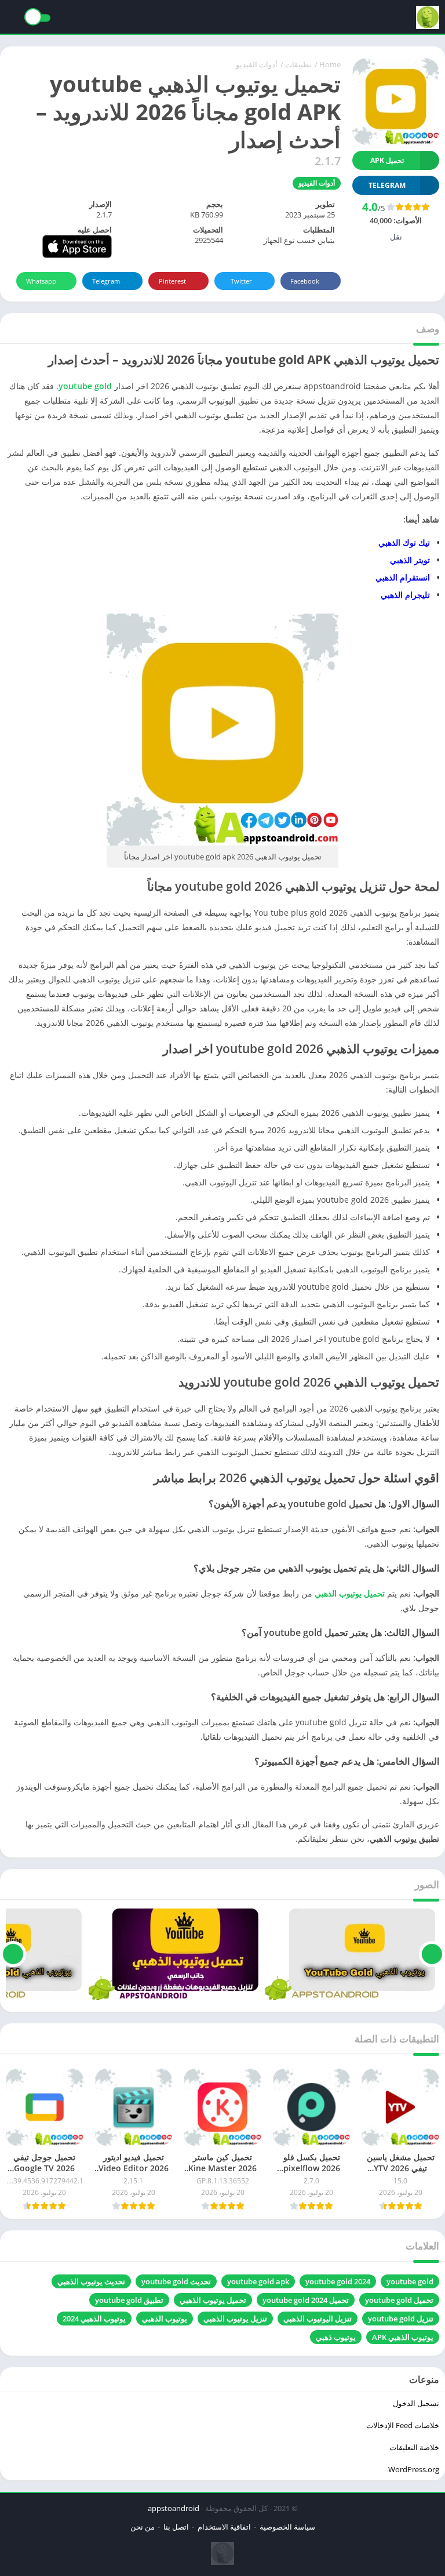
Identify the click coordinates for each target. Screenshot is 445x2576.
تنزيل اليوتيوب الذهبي (318, 2319)
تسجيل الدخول (416, 2403)
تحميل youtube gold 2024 (306, 2300)
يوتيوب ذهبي (336, 2337)
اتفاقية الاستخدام (224, 2527)
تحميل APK (387, 160)
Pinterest (172, 281)
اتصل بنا (176, 2527)
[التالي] (13, 1954)
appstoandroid (174, 2508)
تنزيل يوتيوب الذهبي (235, 2319)
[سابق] (432, 1954)
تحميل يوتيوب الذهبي (213, 2300)
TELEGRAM (387, 185)
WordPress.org (414, 2469)
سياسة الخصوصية (287, 2527)
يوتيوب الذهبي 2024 (94, 2319)
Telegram (106, 281)
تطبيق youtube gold (129, 2300)
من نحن (143, 2527)
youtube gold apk (258, 2281)
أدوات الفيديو (257, 64)
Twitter (241, 281)
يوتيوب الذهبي (165, 2319)
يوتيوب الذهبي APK (403, 2337)
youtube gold (85, 386)
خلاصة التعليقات (414, 2447)
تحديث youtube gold (176, 2281)
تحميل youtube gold (399, 2300)
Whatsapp (41, 281)
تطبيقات (298, 64)
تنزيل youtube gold (401, 2319)
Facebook (305, 281)
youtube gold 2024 (338, 2281)
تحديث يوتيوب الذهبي (91, 2281)
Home (330, 64)
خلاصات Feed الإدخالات (403, 2425)
